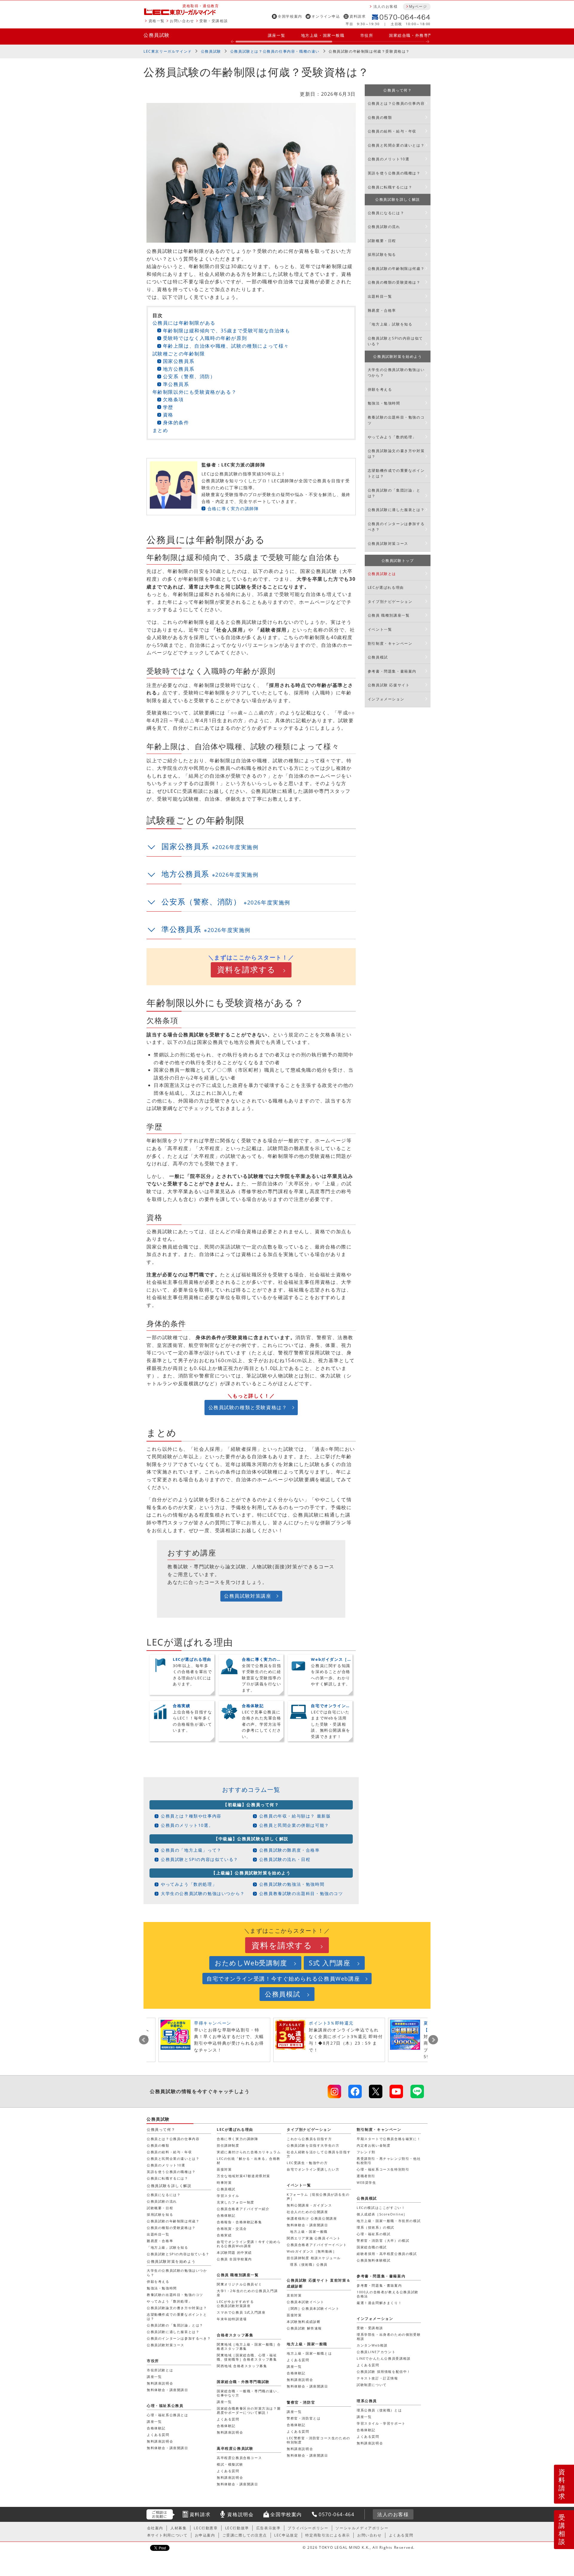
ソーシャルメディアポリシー (362, 2528)
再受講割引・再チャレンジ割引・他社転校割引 (389, 2161)
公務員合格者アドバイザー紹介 (243, 2209)
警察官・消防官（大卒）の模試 (383, 2240)
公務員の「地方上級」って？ (191, 1850)
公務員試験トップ (398, 561)
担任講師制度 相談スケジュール (314, 2258)
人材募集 (178, 2528)
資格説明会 (240, 2514)
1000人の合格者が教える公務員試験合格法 (388, 2294)
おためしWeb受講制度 (251, 1963)
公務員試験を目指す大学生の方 (313, 2145)
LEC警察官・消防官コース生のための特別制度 (319, 2440)
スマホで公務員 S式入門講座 (241, 2312)
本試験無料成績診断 (304, 2322)
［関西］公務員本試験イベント (313, 2308)
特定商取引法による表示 (328, 2535)
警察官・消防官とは (304, 2418)
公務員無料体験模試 (374, 2260)
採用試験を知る (382, 254)
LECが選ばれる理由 (386, 587)
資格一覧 (157, 21)
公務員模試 (378, 657)
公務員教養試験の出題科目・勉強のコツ (301, 1893)
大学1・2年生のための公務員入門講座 (247, 2293)
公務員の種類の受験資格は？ (394, 282)
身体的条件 (176, 422)
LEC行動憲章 (206, 2528)
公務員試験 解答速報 (304, 2328)
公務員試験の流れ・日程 (285, 1859)
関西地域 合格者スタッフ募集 (242, 2366)
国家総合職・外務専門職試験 (243, 2382)
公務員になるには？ (386, 213)
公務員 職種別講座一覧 (389, 615)
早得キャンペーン (213, 2023)
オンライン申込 (326, 16)
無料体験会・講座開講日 (307, 2225)
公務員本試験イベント (306, 2302)
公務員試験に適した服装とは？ (396, 510)
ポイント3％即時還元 (331, 2023)
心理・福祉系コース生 (383, 2169)
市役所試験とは (160, 2370)
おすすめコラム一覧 (251, 1790)
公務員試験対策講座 (248, 1596)
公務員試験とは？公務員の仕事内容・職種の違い (275, 51)
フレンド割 (366, 2152)
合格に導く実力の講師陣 (233, 508)
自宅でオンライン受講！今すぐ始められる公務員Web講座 (283, 1979)
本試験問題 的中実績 (234, 2252)
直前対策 (294, 2295)
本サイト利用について (167, 2535)
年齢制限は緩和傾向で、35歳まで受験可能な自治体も (227, 331)
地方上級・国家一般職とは (309, 2353)
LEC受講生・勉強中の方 (307, 2163)
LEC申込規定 (286, 2535)
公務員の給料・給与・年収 (392, 131)
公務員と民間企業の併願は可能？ (294, 1825)
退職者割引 (366, 2176)
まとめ (160, 430)
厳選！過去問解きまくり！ (379, 2303)
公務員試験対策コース (388, 543)
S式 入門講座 (330, 1963)
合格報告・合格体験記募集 (239, 2222)
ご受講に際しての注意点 (245, 2535)
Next (433, 2040)
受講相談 (562, 2529)
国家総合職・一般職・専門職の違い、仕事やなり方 (249, 2393)
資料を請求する (246, 970)
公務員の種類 (380, 117)
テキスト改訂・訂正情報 (377, 2378)
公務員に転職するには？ (390, 187)
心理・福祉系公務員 (165, 2406)
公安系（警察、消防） (189, 376)
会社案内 (155, 2528)
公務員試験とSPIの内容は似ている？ (200, 1859)
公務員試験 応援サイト (389, 685)
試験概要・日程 (382, 241)
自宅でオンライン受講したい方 (313, 2169)
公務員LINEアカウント (376, 2352)
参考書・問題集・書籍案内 (392, 671)
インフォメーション (386, 699)
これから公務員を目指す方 (309, 2139)
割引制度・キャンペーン (390, 643)
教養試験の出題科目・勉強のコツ (396, 420)
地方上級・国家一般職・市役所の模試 (389, 2221)
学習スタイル (228, 2196)
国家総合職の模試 (372, 2247)
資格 (168, 415)
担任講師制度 (228, 2145)
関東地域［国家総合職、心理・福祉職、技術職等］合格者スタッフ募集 (247, 2357)
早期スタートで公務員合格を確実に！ (389, 2139)
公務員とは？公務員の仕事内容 (396, 103)
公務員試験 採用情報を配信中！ (384, 2372)
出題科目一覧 (380, 296)
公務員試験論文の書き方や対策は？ (396, 454)
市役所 (367, 35)
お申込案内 (205, 2535)
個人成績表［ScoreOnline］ (382, 2214)
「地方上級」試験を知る (390, 324)
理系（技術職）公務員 (309, 2264)
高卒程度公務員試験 (235, 2448)
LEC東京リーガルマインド (168, 51)
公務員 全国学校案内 (234, 2259)
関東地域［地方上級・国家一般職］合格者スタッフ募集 (249, 2346)
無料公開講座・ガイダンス (309, 2205)
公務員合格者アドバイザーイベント (317, 2245)
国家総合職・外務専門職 (413, 35)
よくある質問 (368, 2365)
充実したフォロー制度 (236, 2202)
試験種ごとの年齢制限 (179, 354)
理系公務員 (367, 2401)
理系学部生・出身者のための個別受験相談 (389, 2337)
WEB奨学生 (367, 2182)
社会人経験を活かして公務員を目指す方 (319, 2154)
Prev (144, 2040)
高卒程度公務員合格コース (239, 2458)
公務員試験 (157, 35)
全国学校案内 (290, 16)
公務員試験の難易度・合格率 (290, 1850)
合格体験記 (226, 2215)
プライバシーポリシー (308, 2528)
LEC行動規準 (237, 2528)
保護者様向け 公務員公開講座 (312, 2218)
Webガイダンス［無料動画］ (312, 2251)
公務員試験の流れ (384, 227)
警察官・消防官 (301, 2402)
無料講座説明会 (300, 2380)
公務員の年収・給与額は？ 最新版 (295, 1816)
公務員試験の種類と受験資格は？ (248, 1407)
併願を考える (380, 389)
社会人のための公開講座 (307, 2212)
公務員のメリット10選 (389, 159)
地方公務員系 (179, 369)
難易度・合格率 (382, 310)
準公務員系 (176, 384)
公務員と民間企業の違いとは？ (396, 145)
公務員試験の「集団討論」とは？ (394, 493)
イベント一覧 (380, 629)
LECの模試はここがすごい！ (381, 2208)
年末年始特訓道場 (232, 2319)
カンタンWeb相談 (372, 2345)
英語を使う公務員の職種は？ (394, 173)
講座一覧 (277, 35)
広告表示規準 (268, 2528)
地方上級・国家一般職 (323, 35)
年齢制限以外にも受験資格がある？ (195, 392)
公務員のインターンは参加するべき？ (396, 527)
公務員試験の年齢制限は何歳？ (396, 269)
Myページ (418, 6)
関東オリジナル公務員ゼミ (239, 2284)
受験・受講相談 (214, 21)
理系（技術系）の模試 (375, 2227)
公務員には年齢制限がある (184, 323)
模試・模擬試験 (230, 2464)
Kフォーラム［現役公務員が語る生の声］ (318, 2196)
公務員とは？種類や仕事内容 (191, 1816)
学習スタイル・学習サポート (381, 2423)
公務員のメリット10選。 (187, 1825)
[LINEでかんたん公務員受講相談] (417, 2091)
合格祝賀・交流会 (232, 2228)
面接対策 (224, 2169)
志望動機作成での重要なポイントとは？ (396, 473)
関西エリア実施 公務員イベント (314, 2238)
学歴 (168, 407)
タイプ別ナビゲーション (390, 602)
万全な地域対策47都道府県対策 (244, 2176)
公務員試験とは (382, 574)
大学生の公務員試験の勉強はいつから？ (203, 1893)
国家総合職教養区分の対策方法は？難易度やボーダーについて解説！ (249, 2410)
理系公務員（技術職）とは (379, 2410)
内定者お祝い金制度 (374, 2145)
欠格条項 (173, 399)
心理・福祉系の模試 (374, 2234)
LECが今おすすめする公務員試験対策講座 (235, 2304)
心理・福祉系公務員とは (168, 2415)
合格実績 (224, 2235)
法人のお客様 (386, 6)
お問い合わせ (182, 21)
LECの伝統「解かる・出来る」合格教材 (249, 2161)
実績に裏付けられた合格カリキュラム (249, 2152)
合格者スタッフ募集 (235, 2335)
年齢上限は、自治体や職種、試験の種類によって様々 (226, 346)
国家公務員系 (179, 361)
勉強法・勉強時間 (384, 403)
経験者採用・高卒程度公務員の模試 (387, 2254)
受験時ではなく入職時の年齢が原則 (205, 338)
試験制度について (372, 2385)
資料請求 (358, 16)
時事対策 (224, 2182)
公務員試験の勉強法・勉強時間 (292, 1884)
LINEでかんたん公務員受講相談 (384, 2358)
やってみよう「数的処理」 (189, 1884)
